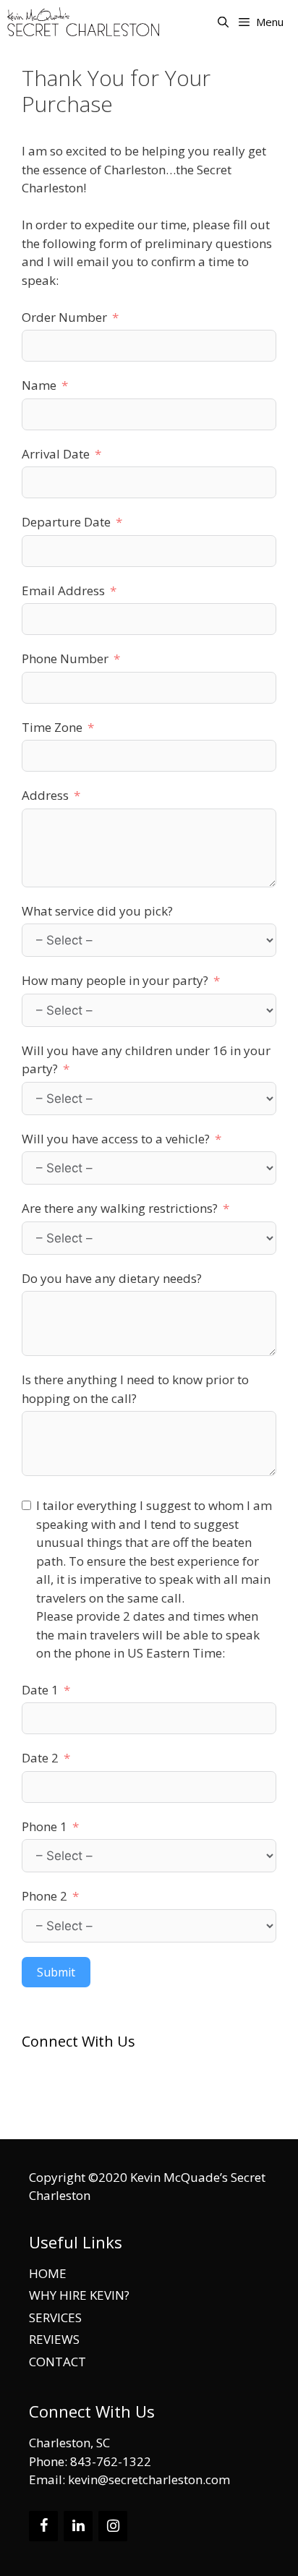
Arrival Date (56, 454)
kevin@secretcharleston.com (124, 2115)
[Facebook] (43, 2526)
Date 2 (40, 1758)
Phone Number (65, 658)
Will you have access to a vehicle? (116, 1139)
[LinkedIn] (78, 2526)
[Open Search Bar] (222, 22)
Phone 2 (44, 1896)
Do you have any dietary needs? (112, 1278)
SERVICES (55, 2317)
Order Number (64, 317)
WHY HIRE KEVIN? (79, 2295)
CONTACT (58, 2362)
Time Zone (52, 727)
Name (39, 385)
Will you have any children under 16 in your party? (146, 1060)
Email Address (63, 590)
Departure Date (66, 522)
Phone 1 (44, 1826)
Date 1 (40, 1690)
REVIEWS (54, 2339)
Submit (56, 1972)
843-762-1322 (95, 2098)
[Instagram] (113, 2526)
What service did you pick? (97, 911)
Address (45, 795)
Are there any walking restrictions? (120, 1208)
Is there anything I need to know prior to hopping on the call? (135, 1389)
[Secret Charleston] (87, 22)
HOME (48, 2273)
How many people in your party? (115, 980)
